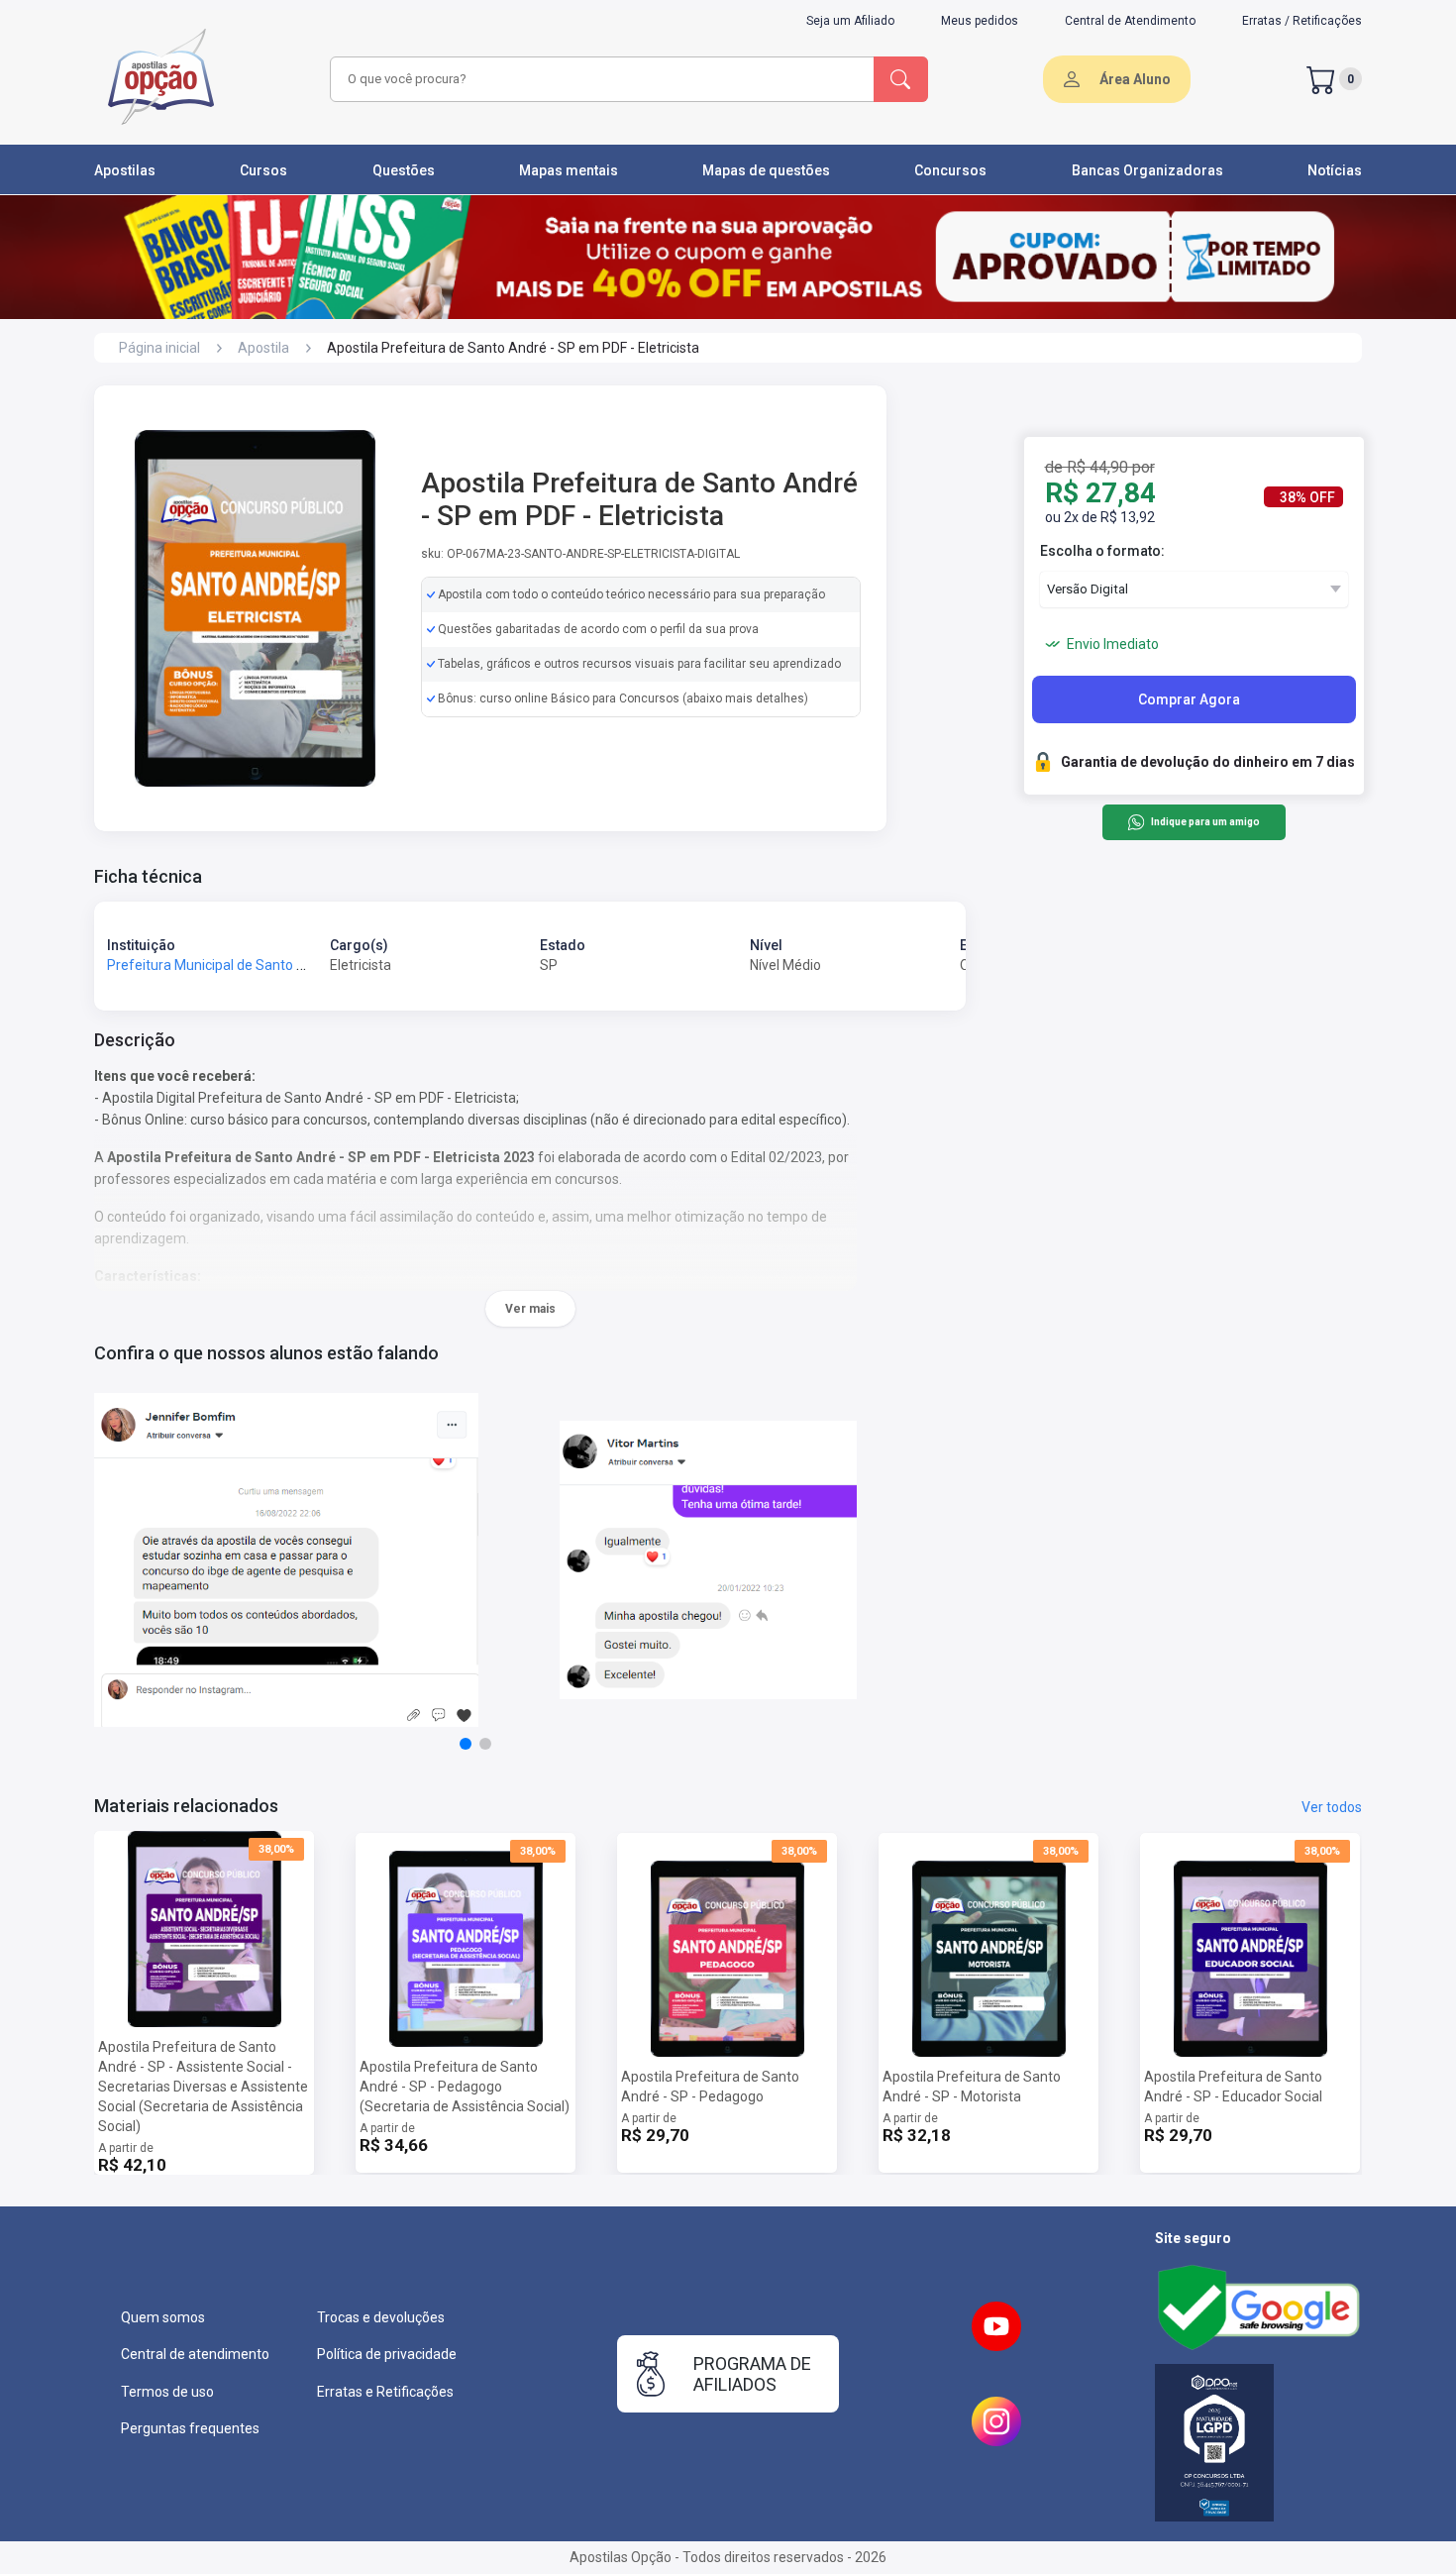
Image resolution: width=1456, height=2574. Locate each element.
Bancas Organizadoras (1147, 170)
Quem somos (163, 2317)
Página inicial (159, 348)
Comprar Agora (1189, 699)
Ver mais (530, 1309)
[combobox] (599, 79)
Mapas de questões (766, 170)
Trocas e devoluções (381, 2317)
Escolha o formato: (1102, 551)
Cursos (263, 170)
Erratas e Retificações (385, 2392)
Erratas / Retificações (1302, 21)
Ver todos (1332, 1807)
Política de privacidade (387, 2354)
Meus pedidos (980, 21)
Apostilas (125, 170)
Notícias (1335, 170)
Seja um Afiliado (850, 21)
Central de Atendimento (1130, 21)
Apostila (263, 348)
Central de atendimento (195, 2354)
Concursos (950, 170)
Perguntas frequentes (190, 2428)
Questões (404, 170)
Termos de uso (167, 2392)
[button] (466, 1744)
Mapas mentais (569, 170)
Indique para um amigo (1205, 823)
